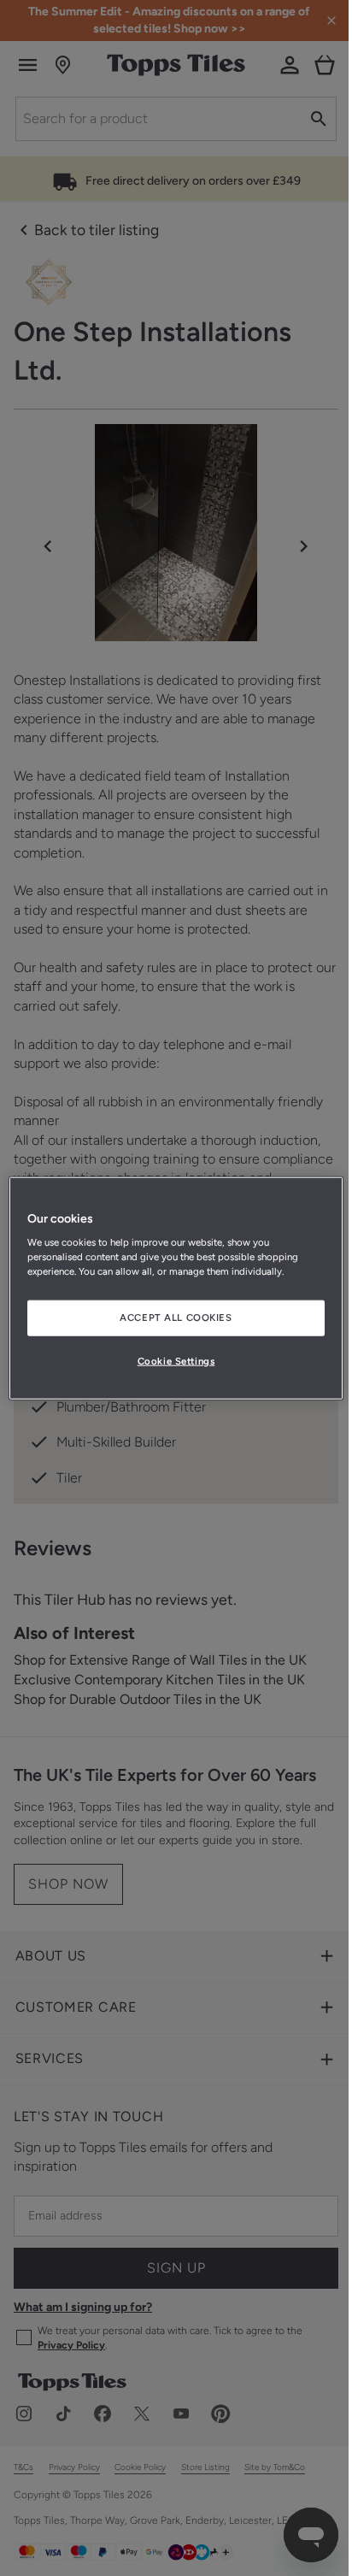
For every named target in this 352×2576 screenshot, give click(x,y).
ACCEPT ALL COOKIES (170, 1317)
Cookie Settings (170, 1361)
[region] (170, 1288)
